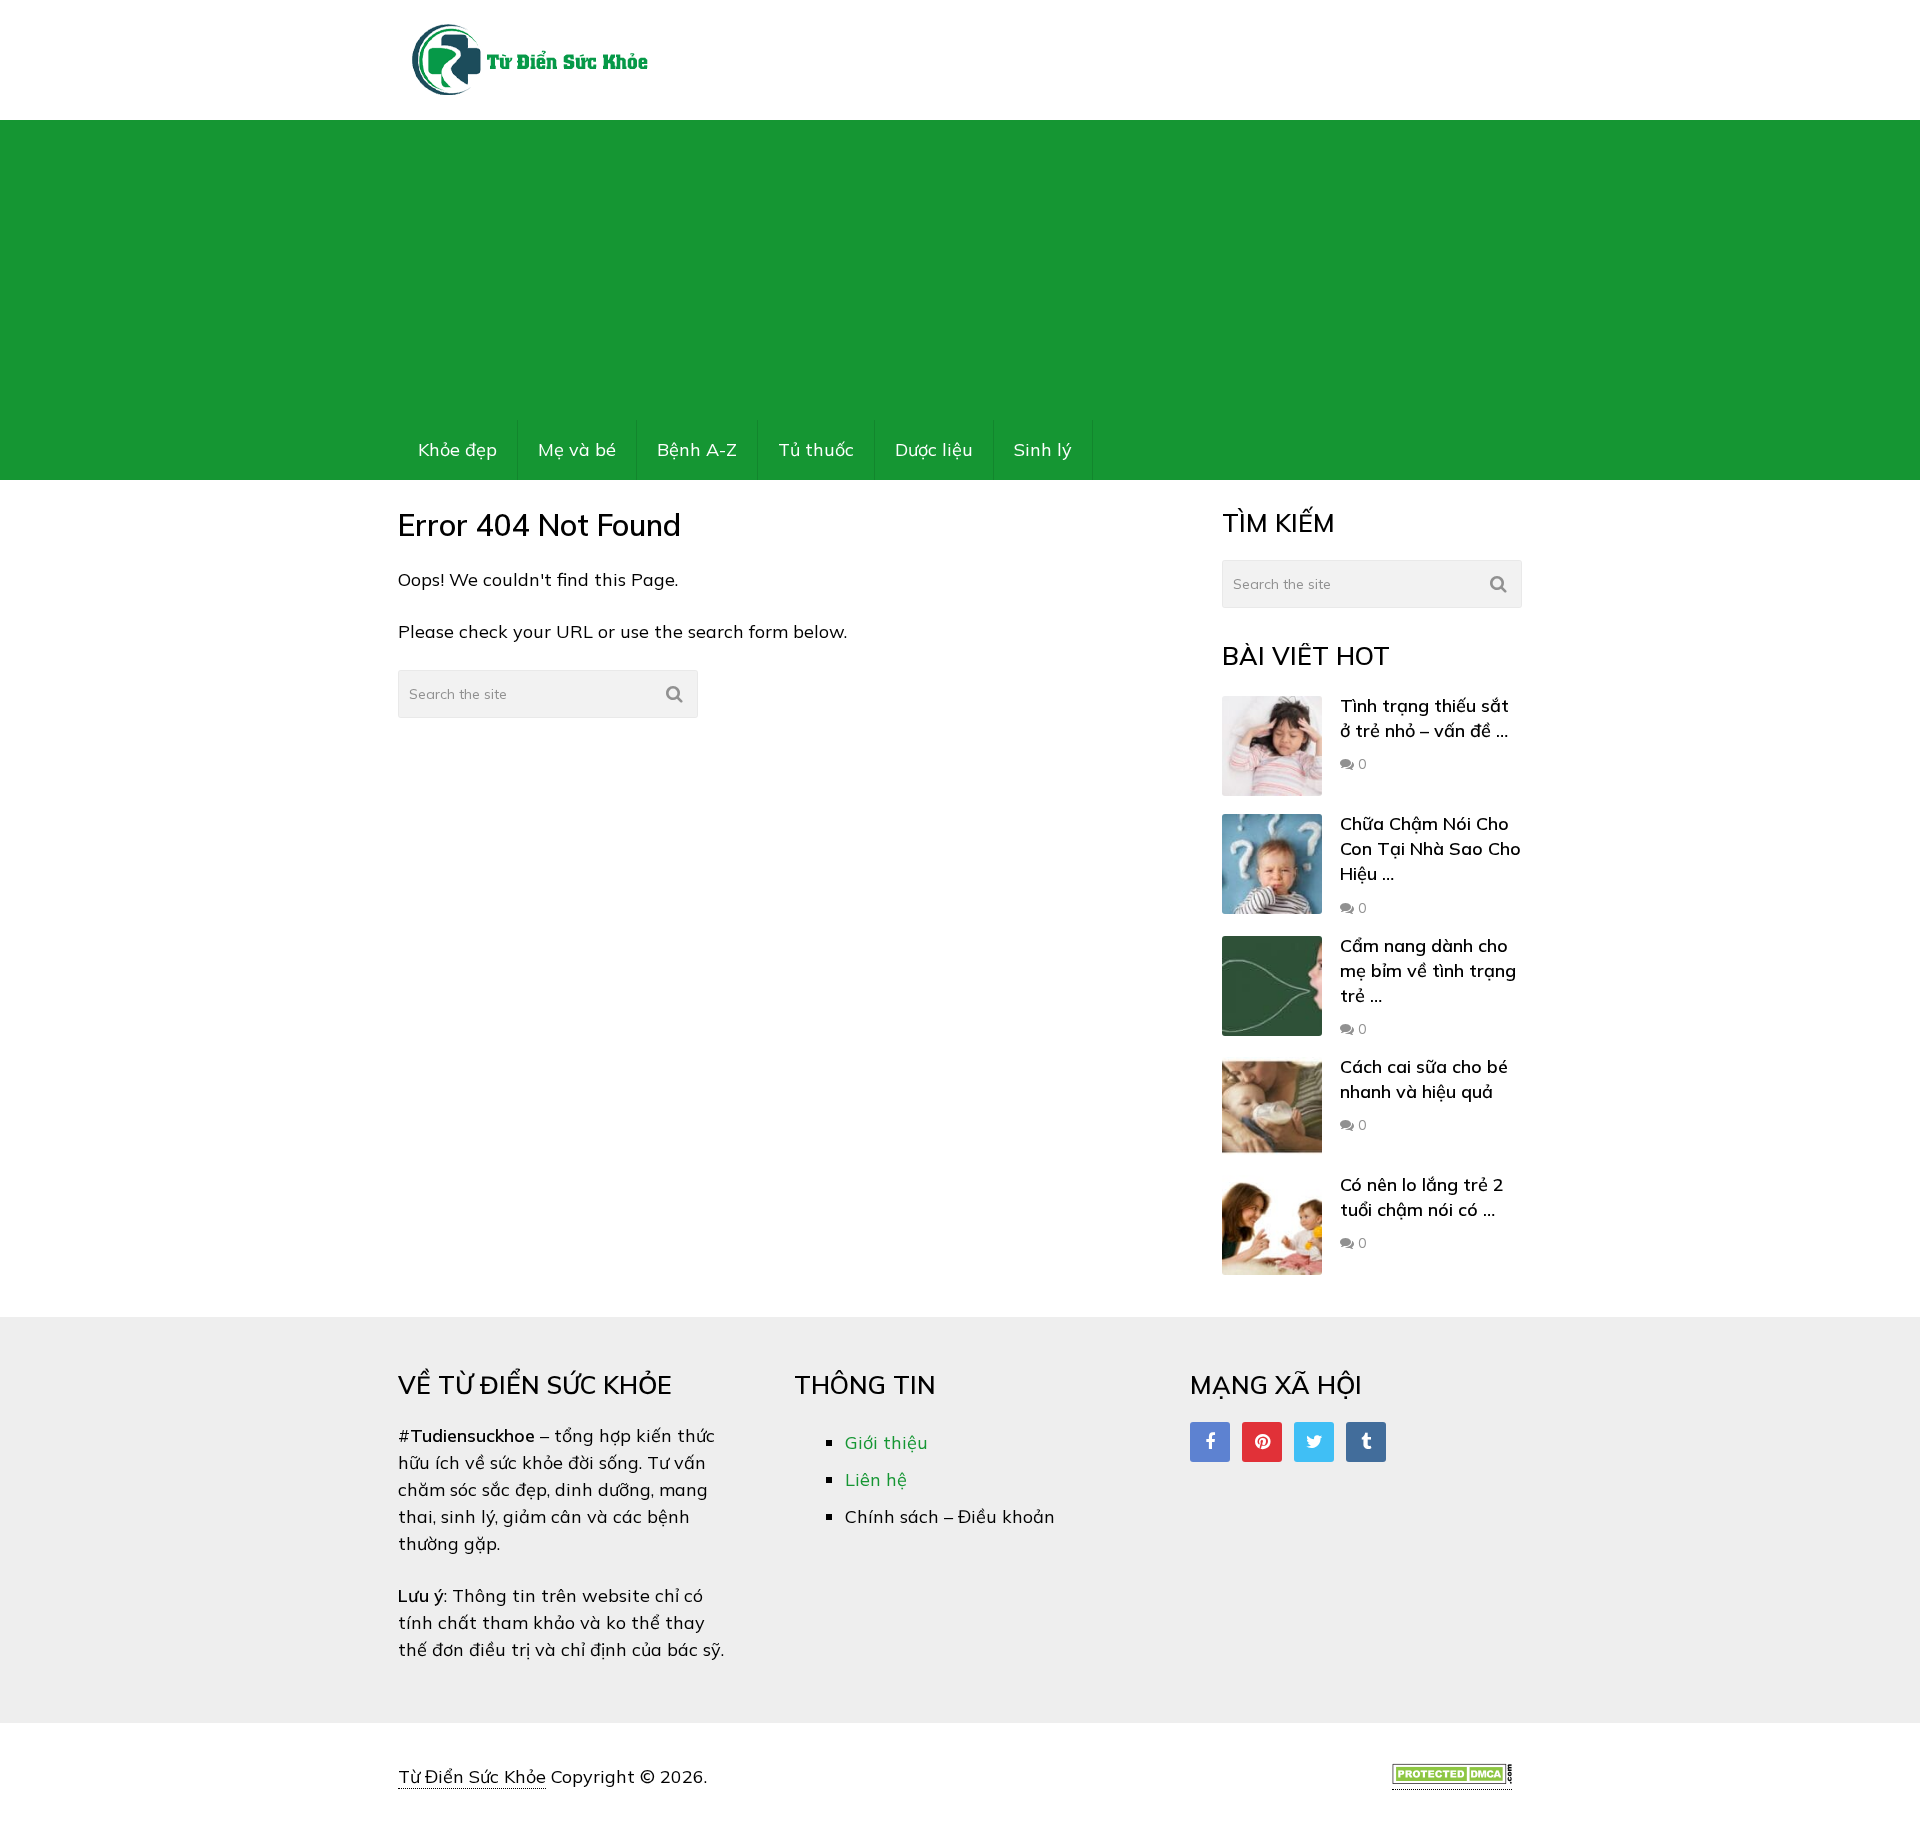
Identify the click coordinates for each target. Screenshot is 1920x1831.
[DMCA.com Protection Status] (1452, 1778)
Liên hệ (876, 1479)
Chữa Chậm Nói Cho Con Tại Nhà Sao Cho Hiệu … (1430, 848)
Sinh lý (1043, 449)
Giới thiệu (886, 1442)
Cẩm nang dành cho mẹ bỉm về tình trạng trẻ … (1428, 970)
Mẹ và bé (577, 449)
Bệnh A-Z (697, 449)
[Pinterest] (1262, 1442)
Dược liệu (934, 449)
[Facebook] (1210, 1442)
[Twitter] (1314, 1442)
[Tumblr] (1366, 1442)
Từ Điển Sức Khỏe (472, 1776)
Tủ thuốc (816, 449)
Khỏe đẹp (457, 449)
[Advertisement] (960, 270)
